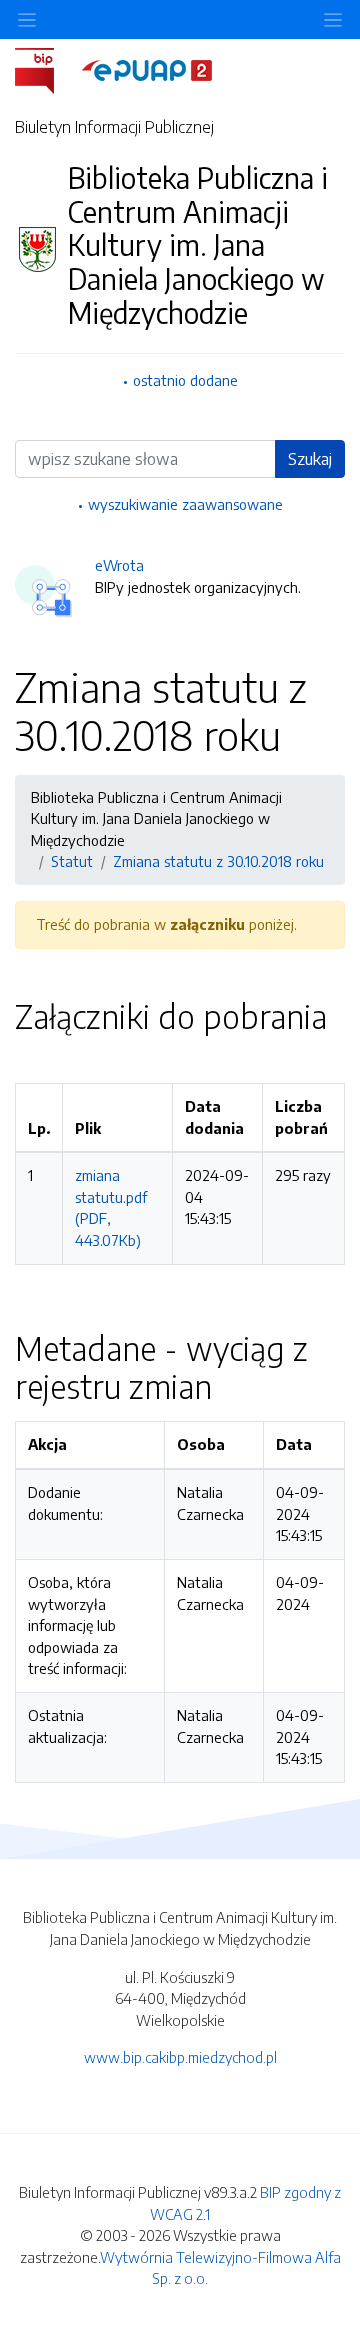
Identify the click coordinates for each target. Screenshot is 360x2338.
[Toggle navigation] (333, 19)
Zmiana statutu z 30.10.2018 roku (218, 861)
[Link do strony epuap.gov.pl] (147, 69)
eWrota (119, 565)
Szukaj (310, 459)
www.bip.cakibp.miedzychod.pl (180, 2057)
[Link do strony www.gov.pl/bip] (46, 69)
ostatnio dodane (185, 380)
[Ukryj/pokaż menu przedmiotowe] (27, 19)
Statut (72, 861)
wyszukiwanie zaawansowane (185, 504)
